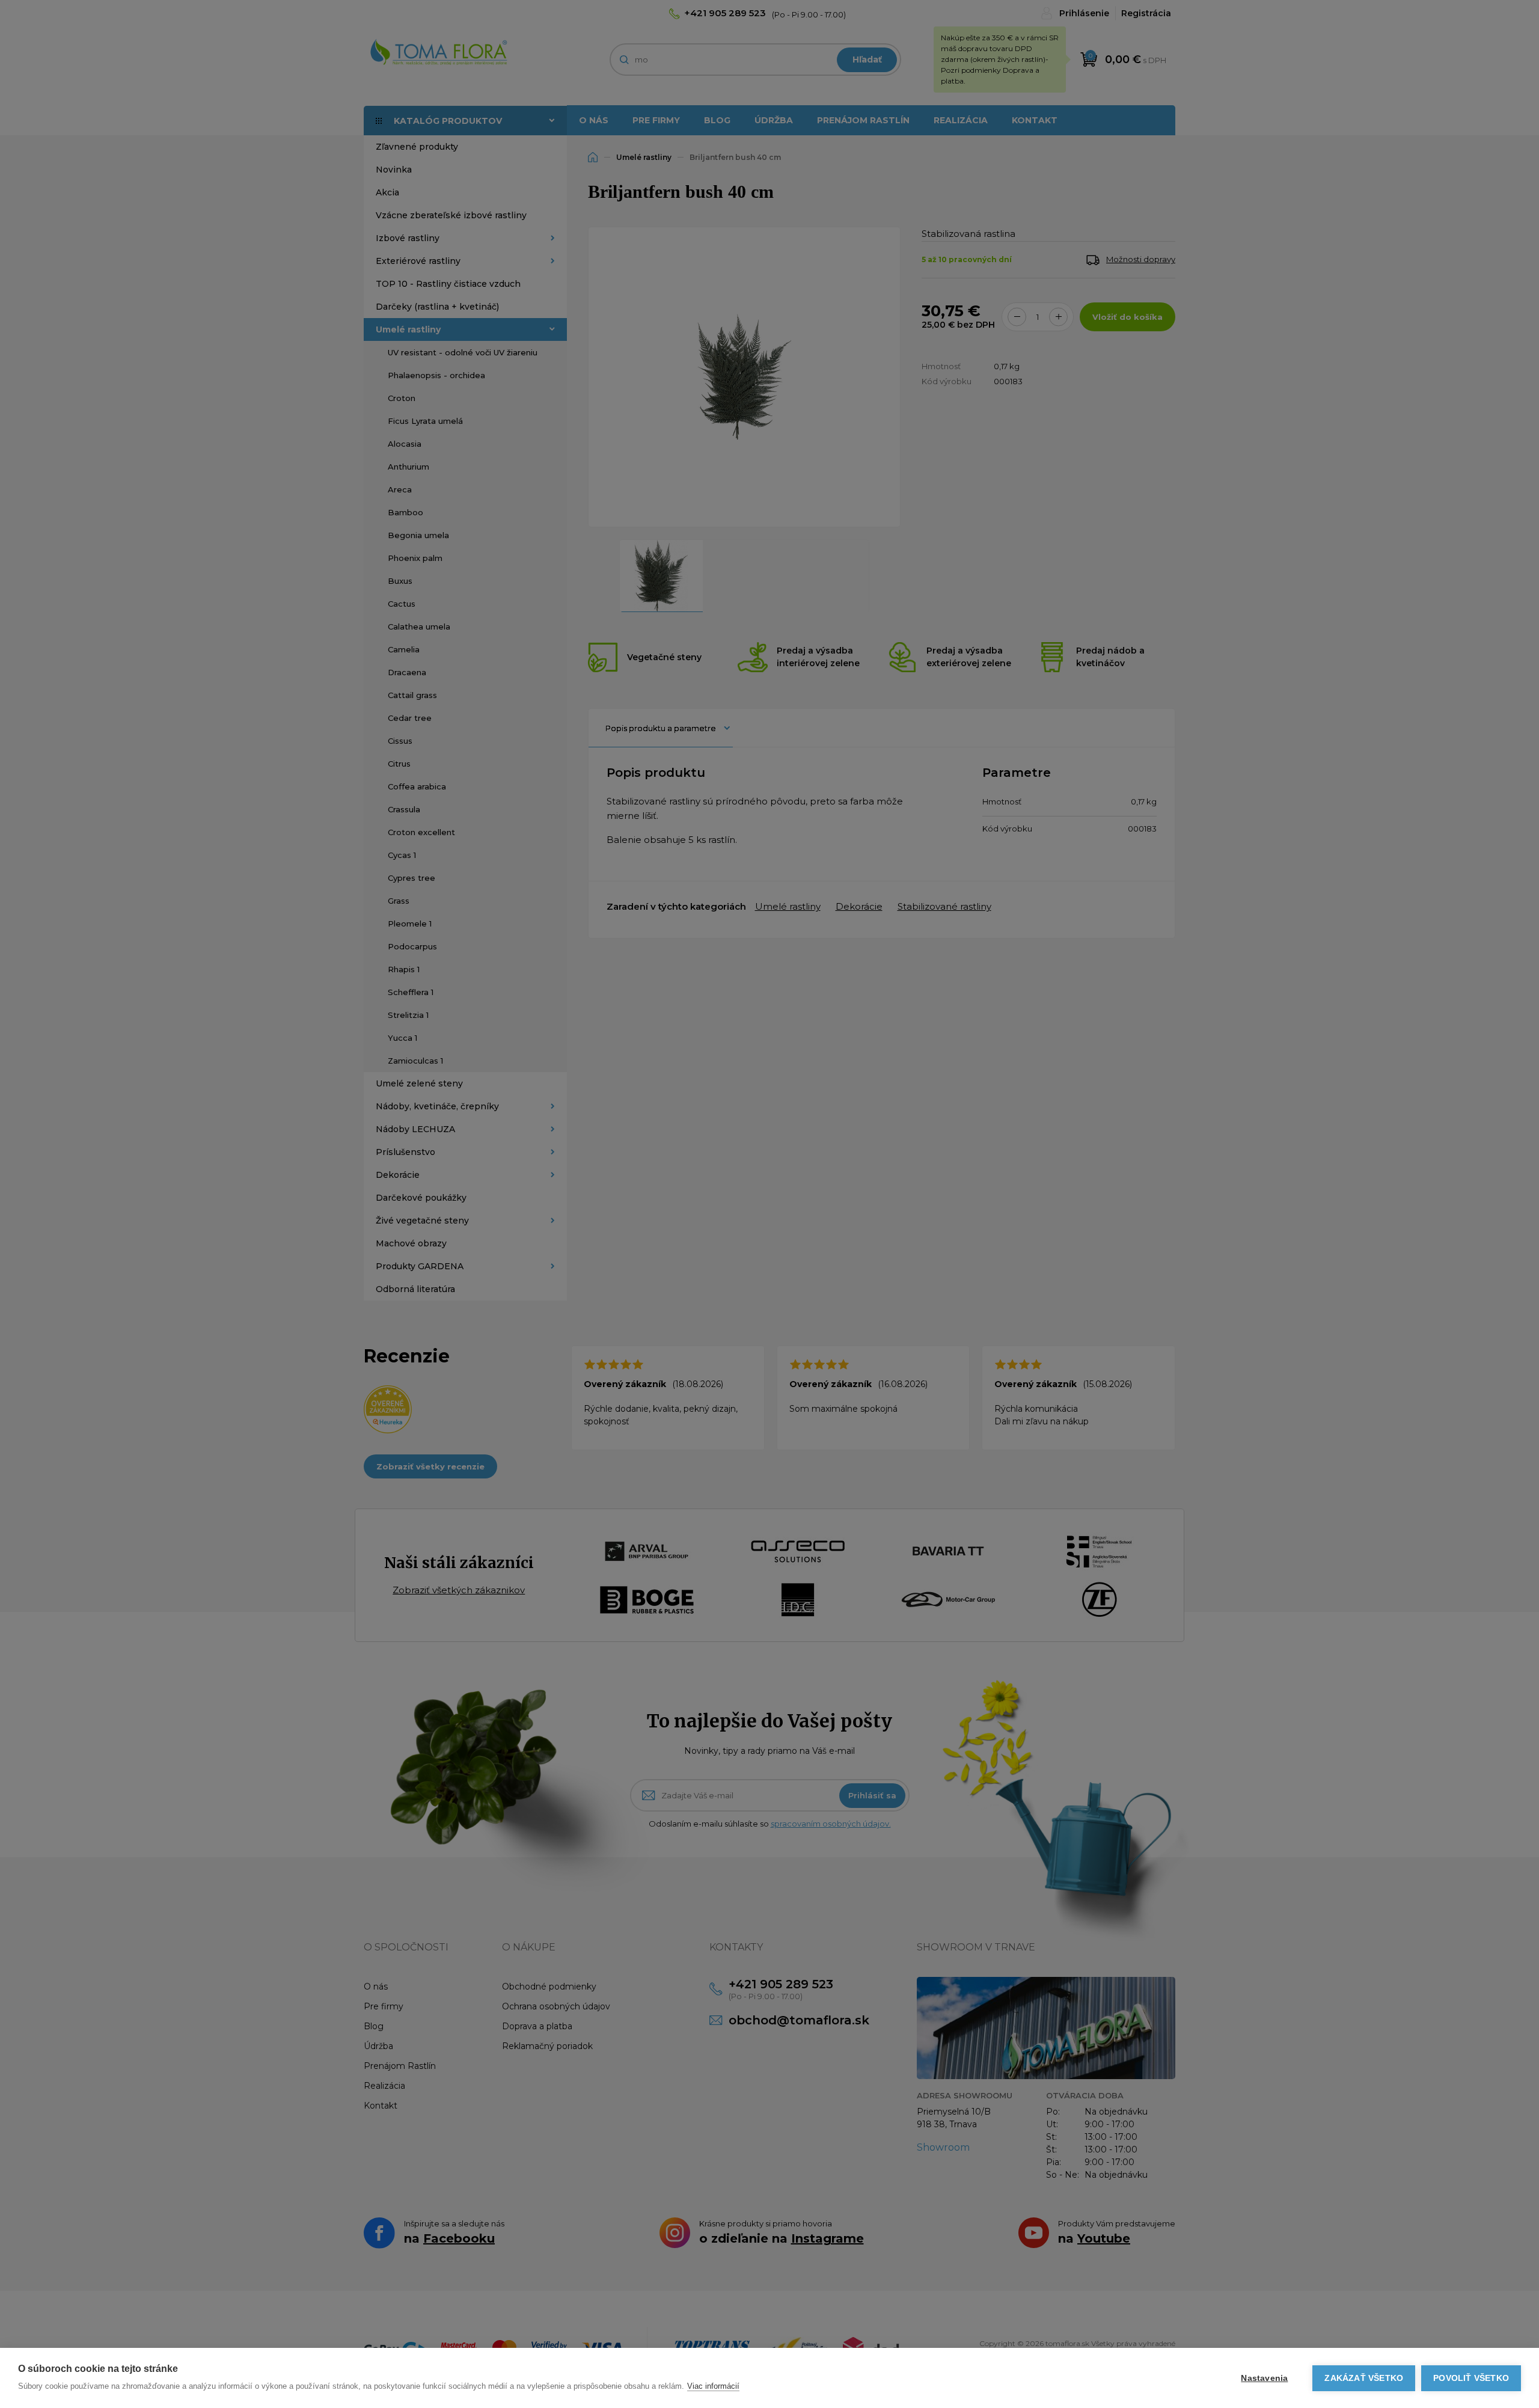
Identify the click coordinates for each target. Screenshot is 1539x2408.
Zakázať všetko (1364, 2378)
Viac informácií (713, 2386)
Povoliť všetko (1471, 2378)
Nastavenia (1264, 2378)
